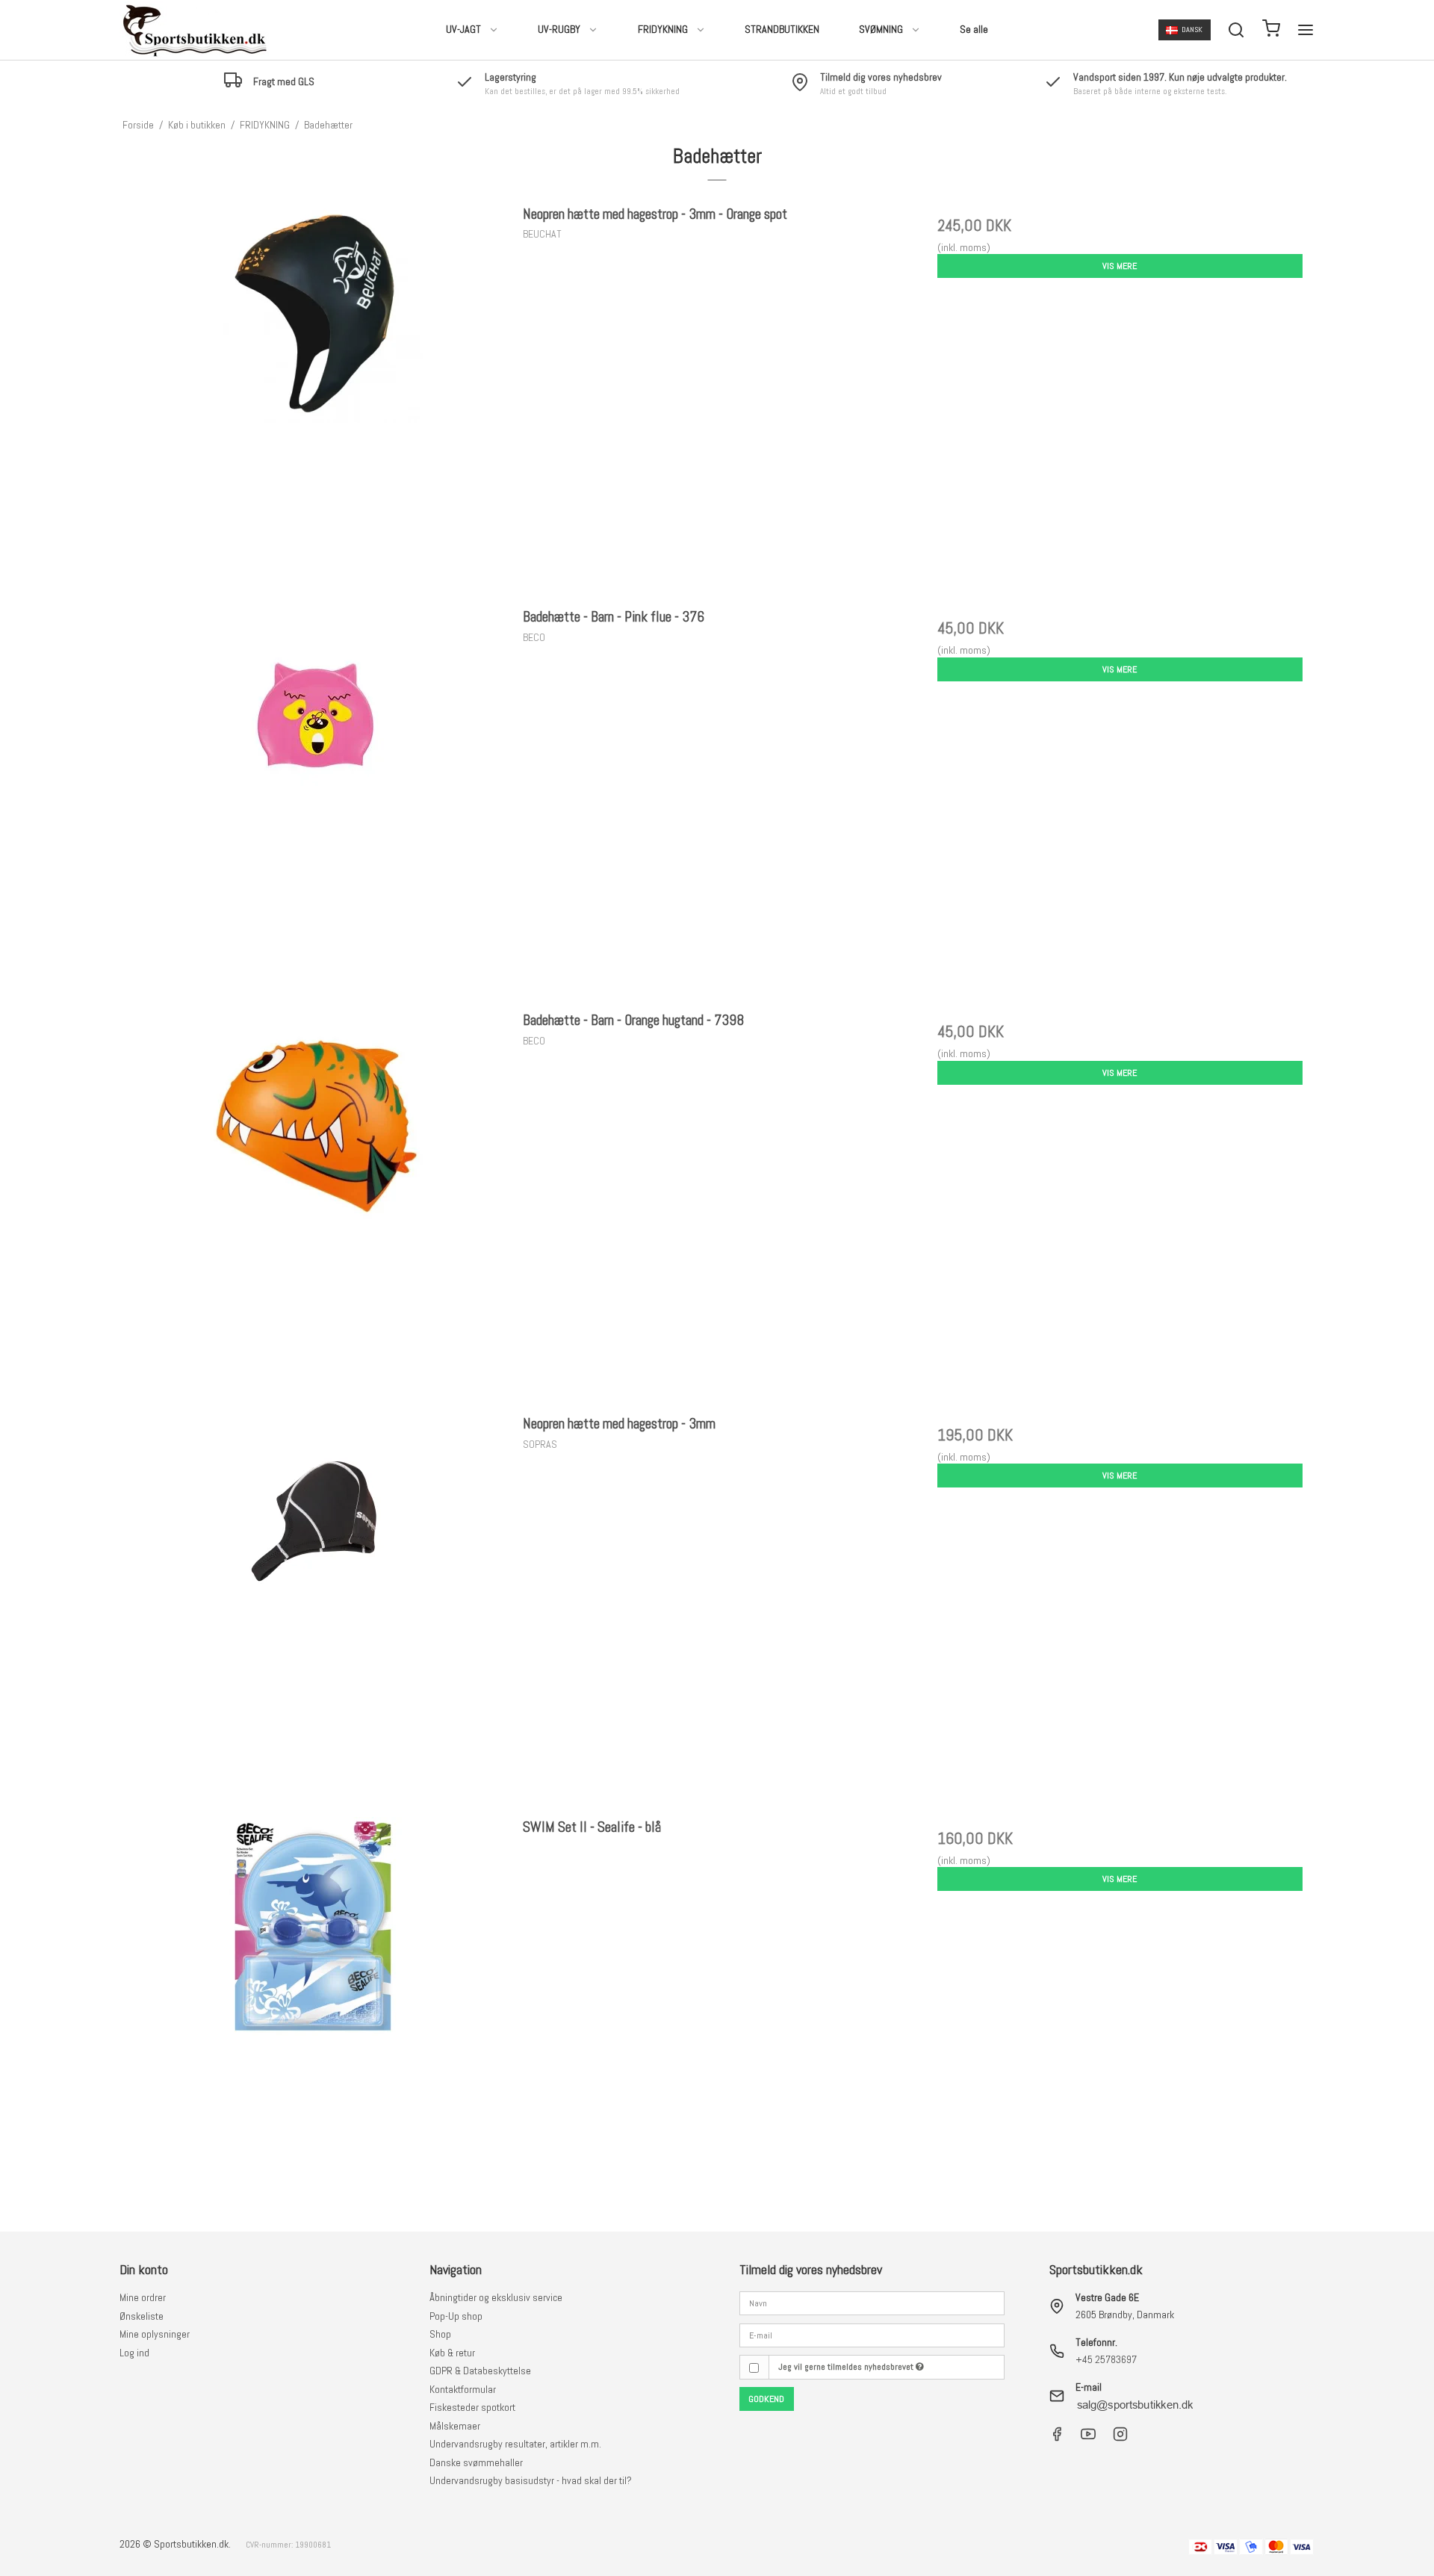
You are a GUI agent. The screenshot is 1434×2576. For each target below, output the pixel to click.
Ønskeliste (142, 2316)
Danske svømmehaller (476, 2462)
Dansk (1192, 30)
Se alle (974, 29)
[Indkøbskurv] (1271, 30)
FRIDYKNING (663, 29)
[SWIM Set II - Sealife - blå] (314, 2011)
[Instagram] (1120, 2438)
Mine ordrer (143, 2297)
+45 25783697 (1106, 2359)
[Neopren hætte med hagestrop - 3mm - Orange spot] (314, 398)
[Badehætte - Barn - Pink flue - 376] (314, 801)
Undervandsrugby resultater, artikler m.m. (515, 2444)
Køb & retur (452, 2353)
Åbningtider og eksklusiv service (496, 2297)
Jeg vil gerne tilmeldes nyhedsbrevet (847, 2367)
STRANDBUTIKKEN (782, 29)
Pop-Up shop (456, 2316)
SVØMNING (881, 29)
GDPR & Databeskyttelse (480, 2371)
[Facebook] (1057, 2438)
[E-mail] (872, 2334)
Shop (440, 2334)
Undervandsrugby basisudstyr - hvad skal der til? (531, 2480)
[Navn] (872, 2303)
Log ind (134, 2353)
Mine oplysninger (155, 2334)
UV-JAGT (463, 29)
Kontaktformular (463, 2389)
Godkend (766, 2399)
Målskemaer (455, 2426)
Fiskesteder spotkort (472, 2407)
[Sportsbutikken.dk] (194, 30)
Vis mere (1120, 266)
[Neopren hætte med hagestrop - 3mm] (314, 1607)
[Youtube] (1088, 2438)
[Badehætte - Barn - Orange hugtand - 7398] (314, 1204)
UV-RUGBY (559, 29)
